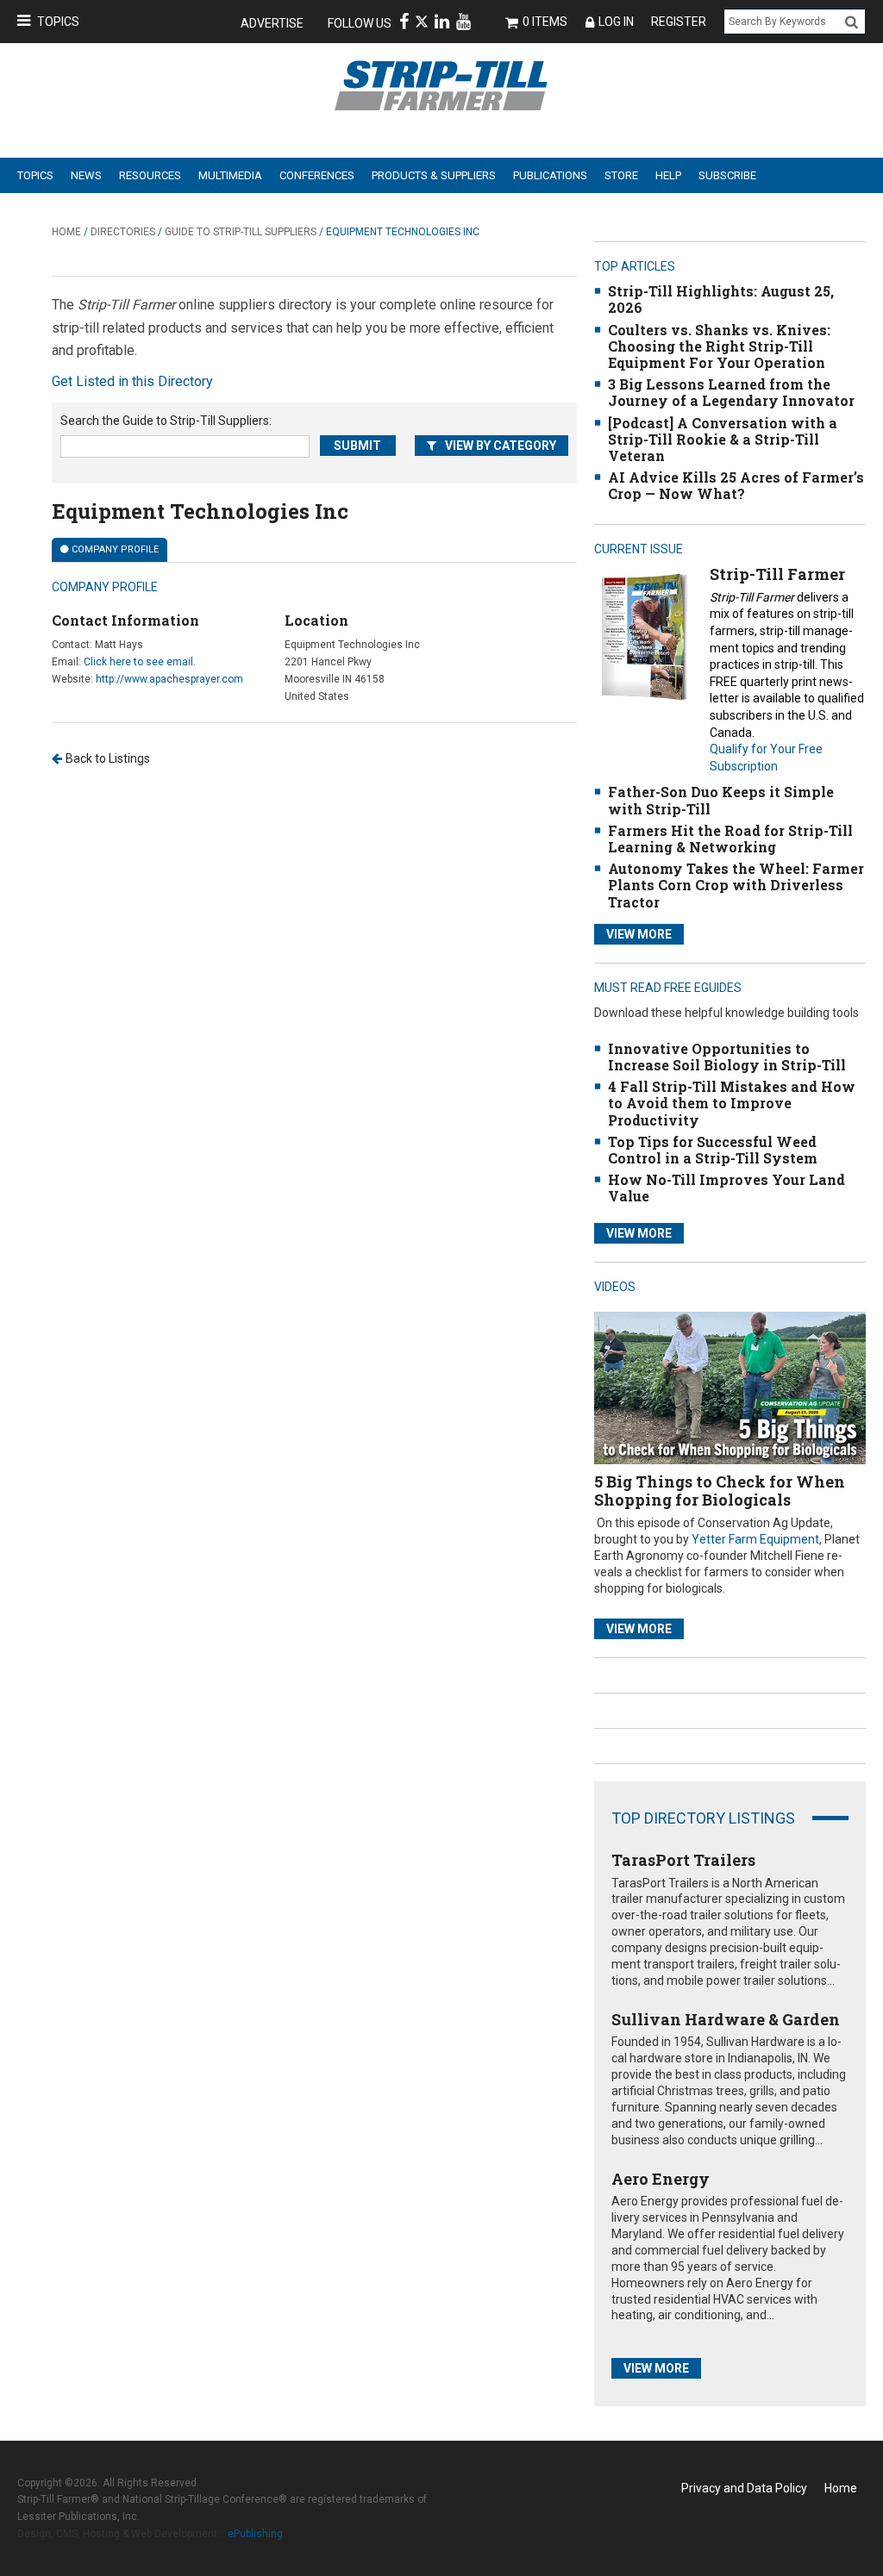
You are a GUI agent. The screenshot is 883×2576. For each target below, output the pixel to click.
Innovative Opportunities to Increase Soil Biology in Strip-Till (727, 1057)
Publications (550, 175)
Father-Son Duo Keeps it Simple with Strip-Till (721, 800)
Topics (58, 22)
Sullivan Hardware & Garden (726, 2019)
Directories (123, 232)
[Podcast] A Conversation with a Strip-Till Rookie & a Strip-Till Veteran (723, 439)
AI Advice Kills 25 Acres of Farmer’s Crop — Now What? (736, 485)
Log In (616, 22)
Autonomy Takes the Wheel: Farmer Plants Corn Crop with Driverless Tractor (736, 885)
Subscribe (727, 175)
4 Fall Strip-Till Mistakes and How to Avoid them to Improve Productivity (732, 1103)
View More (639, 934)
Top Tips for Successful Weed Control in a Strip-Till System (713, 1150)
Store (621, 175)
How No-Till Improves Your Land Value (726, 1188)
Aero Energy (661, 2179)
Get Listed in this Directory (132, 381)
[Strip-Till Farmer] (644, 636)
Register (679, 22)
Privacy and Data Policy (744, 2488)
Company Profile (115, 549)
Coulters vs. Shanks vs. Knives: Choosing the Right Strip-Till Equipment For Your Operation (719, 346)
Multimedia (230, 175)
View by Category (501, 446)
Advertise (272, 23)
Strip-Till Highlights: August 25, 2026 (721, 299)
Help (668, 175)
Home (66, 232)
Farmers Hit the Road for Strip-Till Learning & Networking (730, 839)
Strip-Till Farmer (777, 574)
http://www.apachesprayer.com (169, 679)
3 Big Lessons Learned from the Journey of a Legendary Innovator (731, 392)
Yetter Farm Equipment (755, 1539)
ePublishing (255, 2534)
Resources (150, 175)
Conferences (317, 175)
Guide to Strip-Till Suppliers (241, 232)
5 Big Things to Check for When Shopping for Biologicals (720, 1491)
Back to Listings (108, 758)
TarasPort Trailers (683, 1860)
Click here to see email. (140, 662)
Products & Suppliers (434, 175)
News (86, 175)
